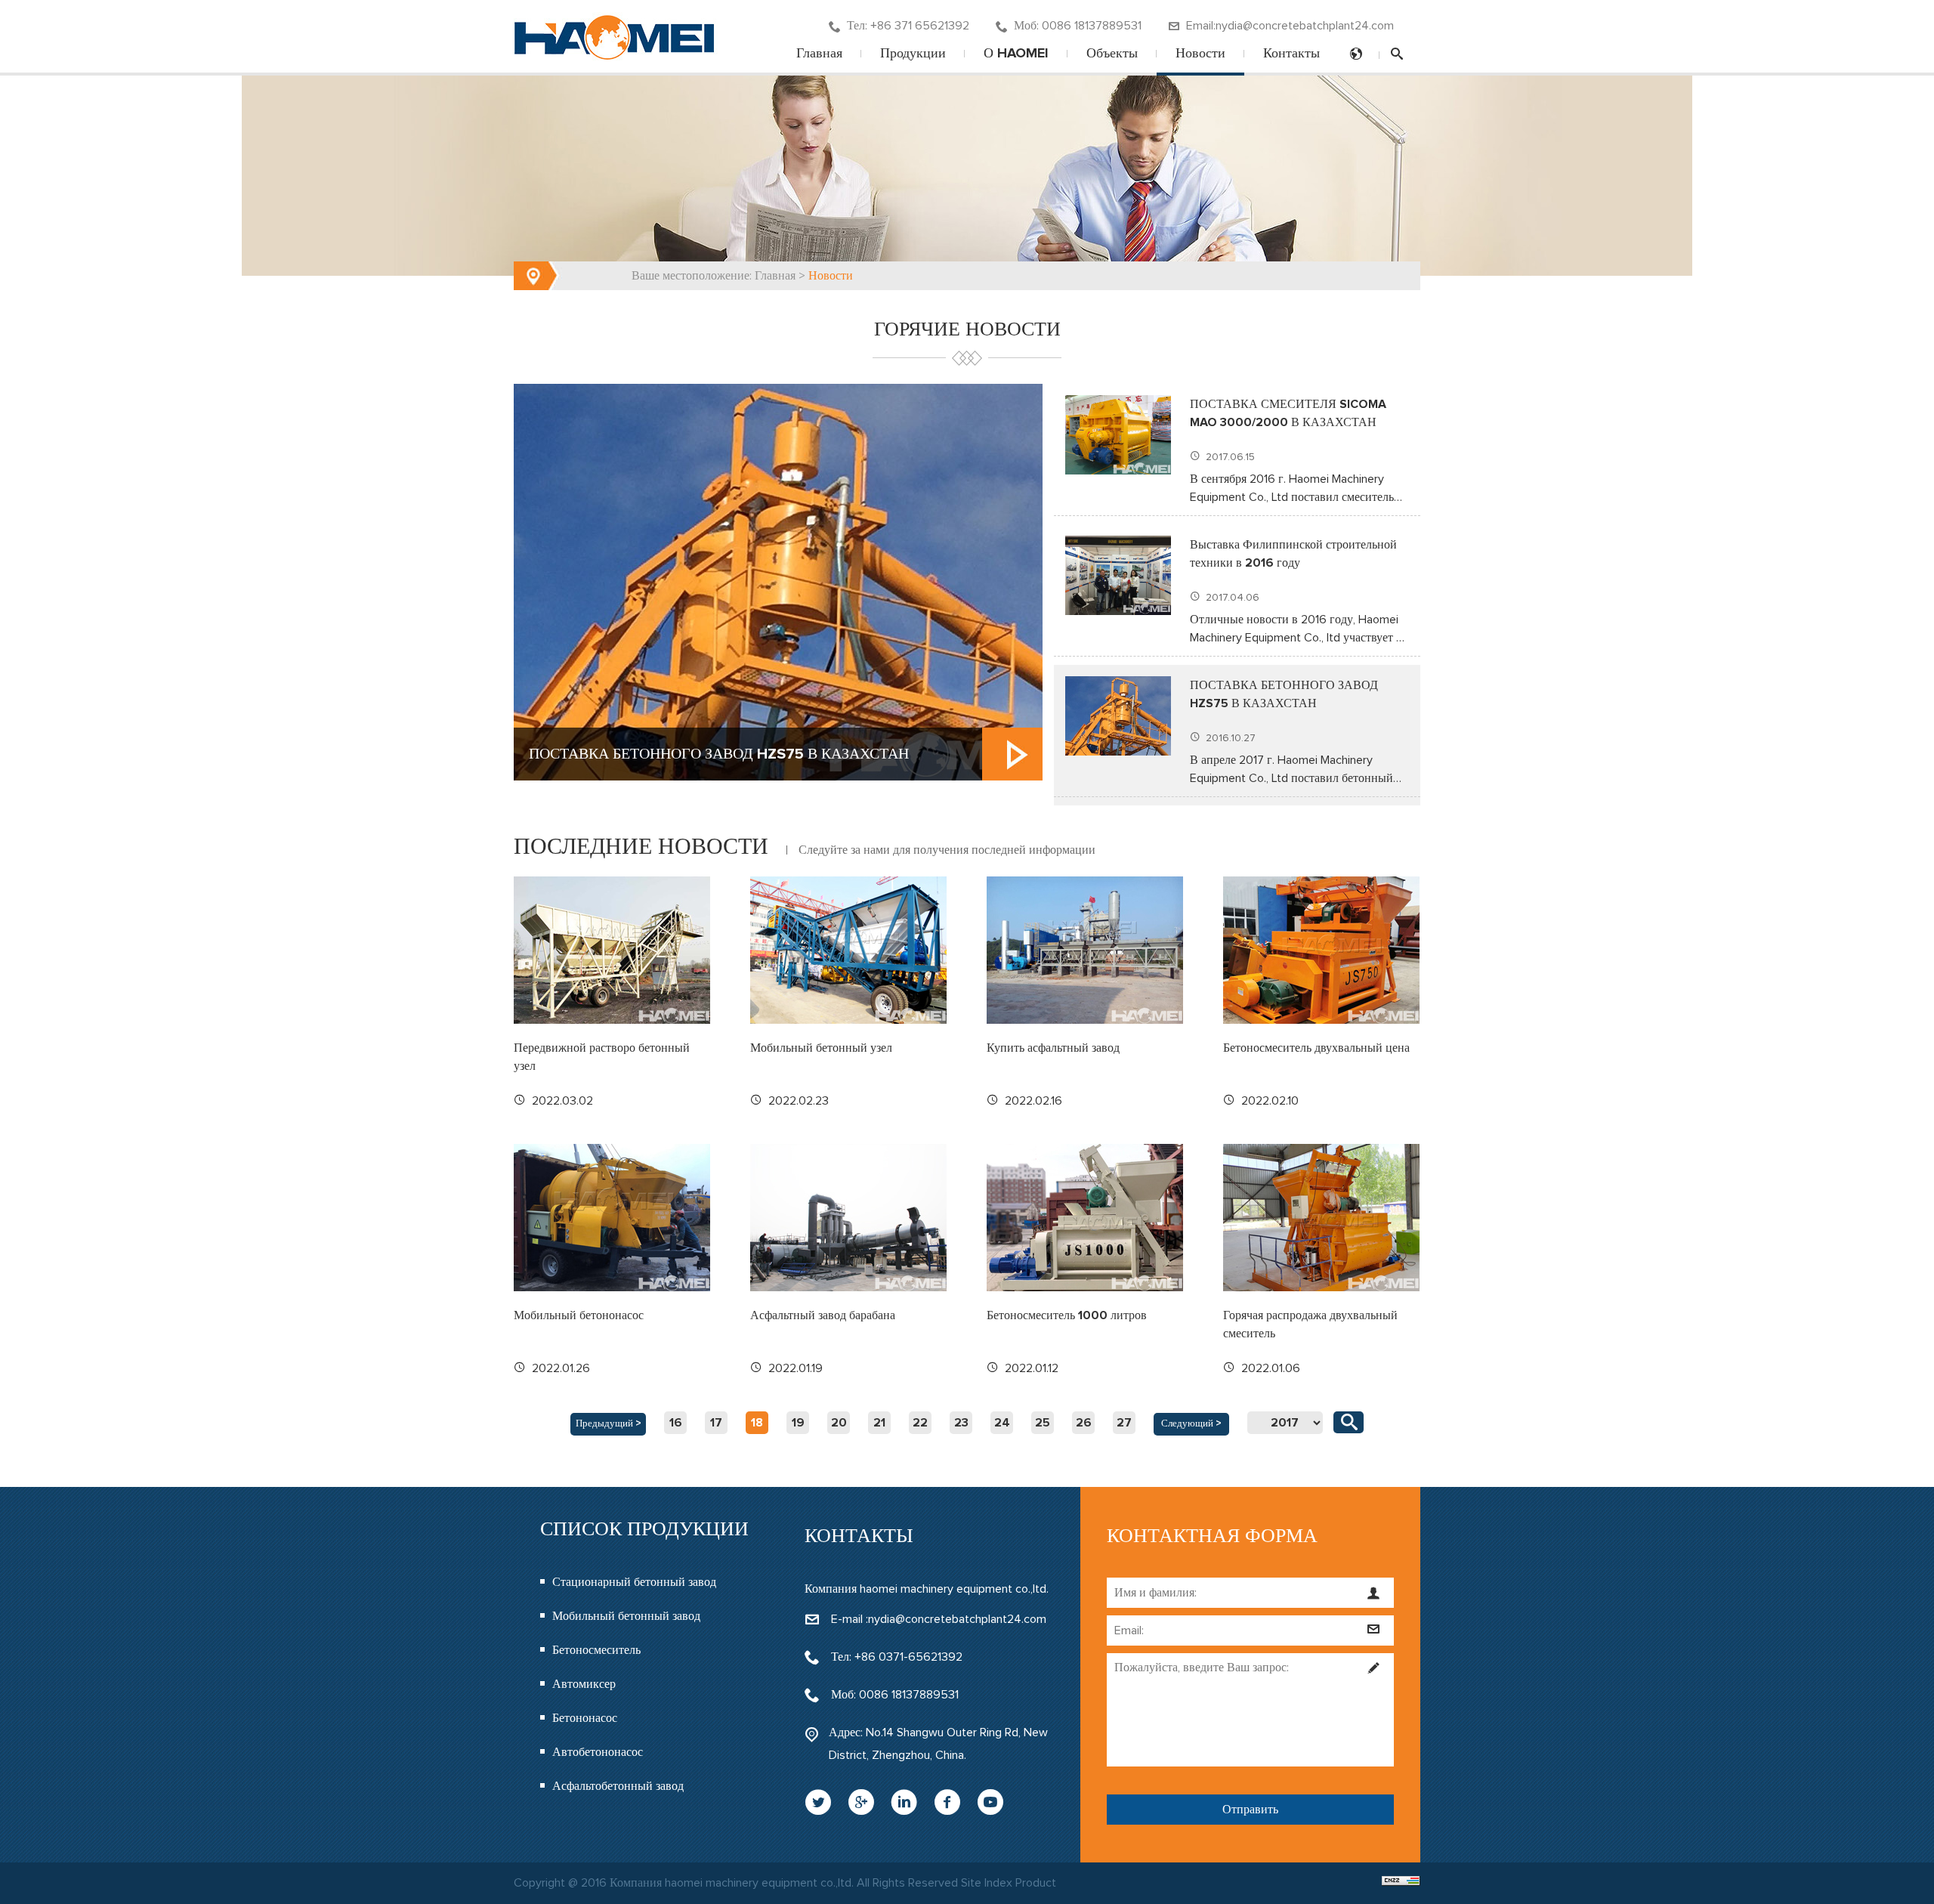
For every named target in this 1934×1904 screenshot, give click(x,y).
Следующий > (1191, 1424)
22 (920, 1423)
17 (716, 1423)
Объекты (1112, 54)
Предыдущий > (609, 1424)
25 (1043, 1423)
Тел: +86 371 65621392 (908, 26)
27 (1124, 1423)
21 (879, 1423)
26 (1084, 1423)
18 (757, 1423)
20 (839, 1423)
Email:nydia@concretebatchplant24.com (1290, 26)
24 (1002, 1423)
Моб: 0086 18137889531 (1078, 26)
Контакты (1291, 54)
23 (961, 1423)
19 (798, 1423)
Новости (1200, 54)
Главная (819, 54)
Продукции (913, 54)
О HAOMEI (1016, 54)
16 (676, 1423)
